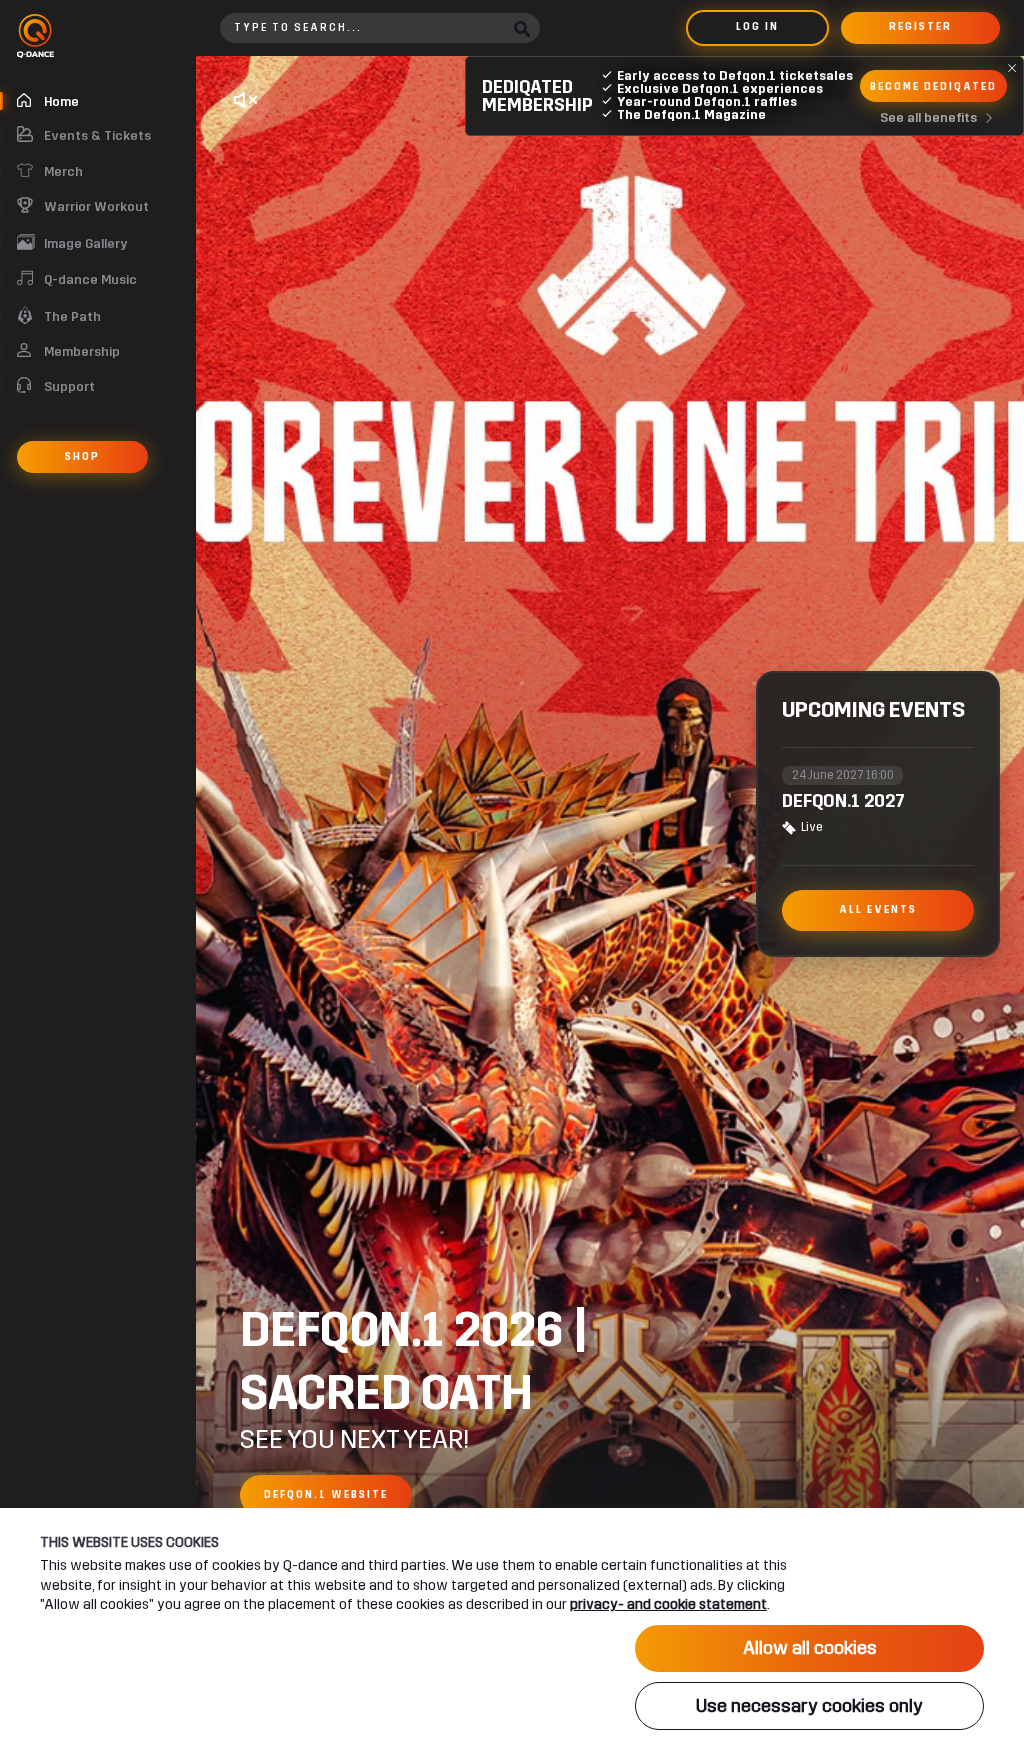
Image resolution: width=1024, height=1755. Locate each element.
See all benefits (928, 118)
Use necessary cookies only (809, 1706)
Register (920, 27)
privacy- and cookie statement (668, 1604)
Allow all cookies (810, 1648)
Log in (757, 27)
